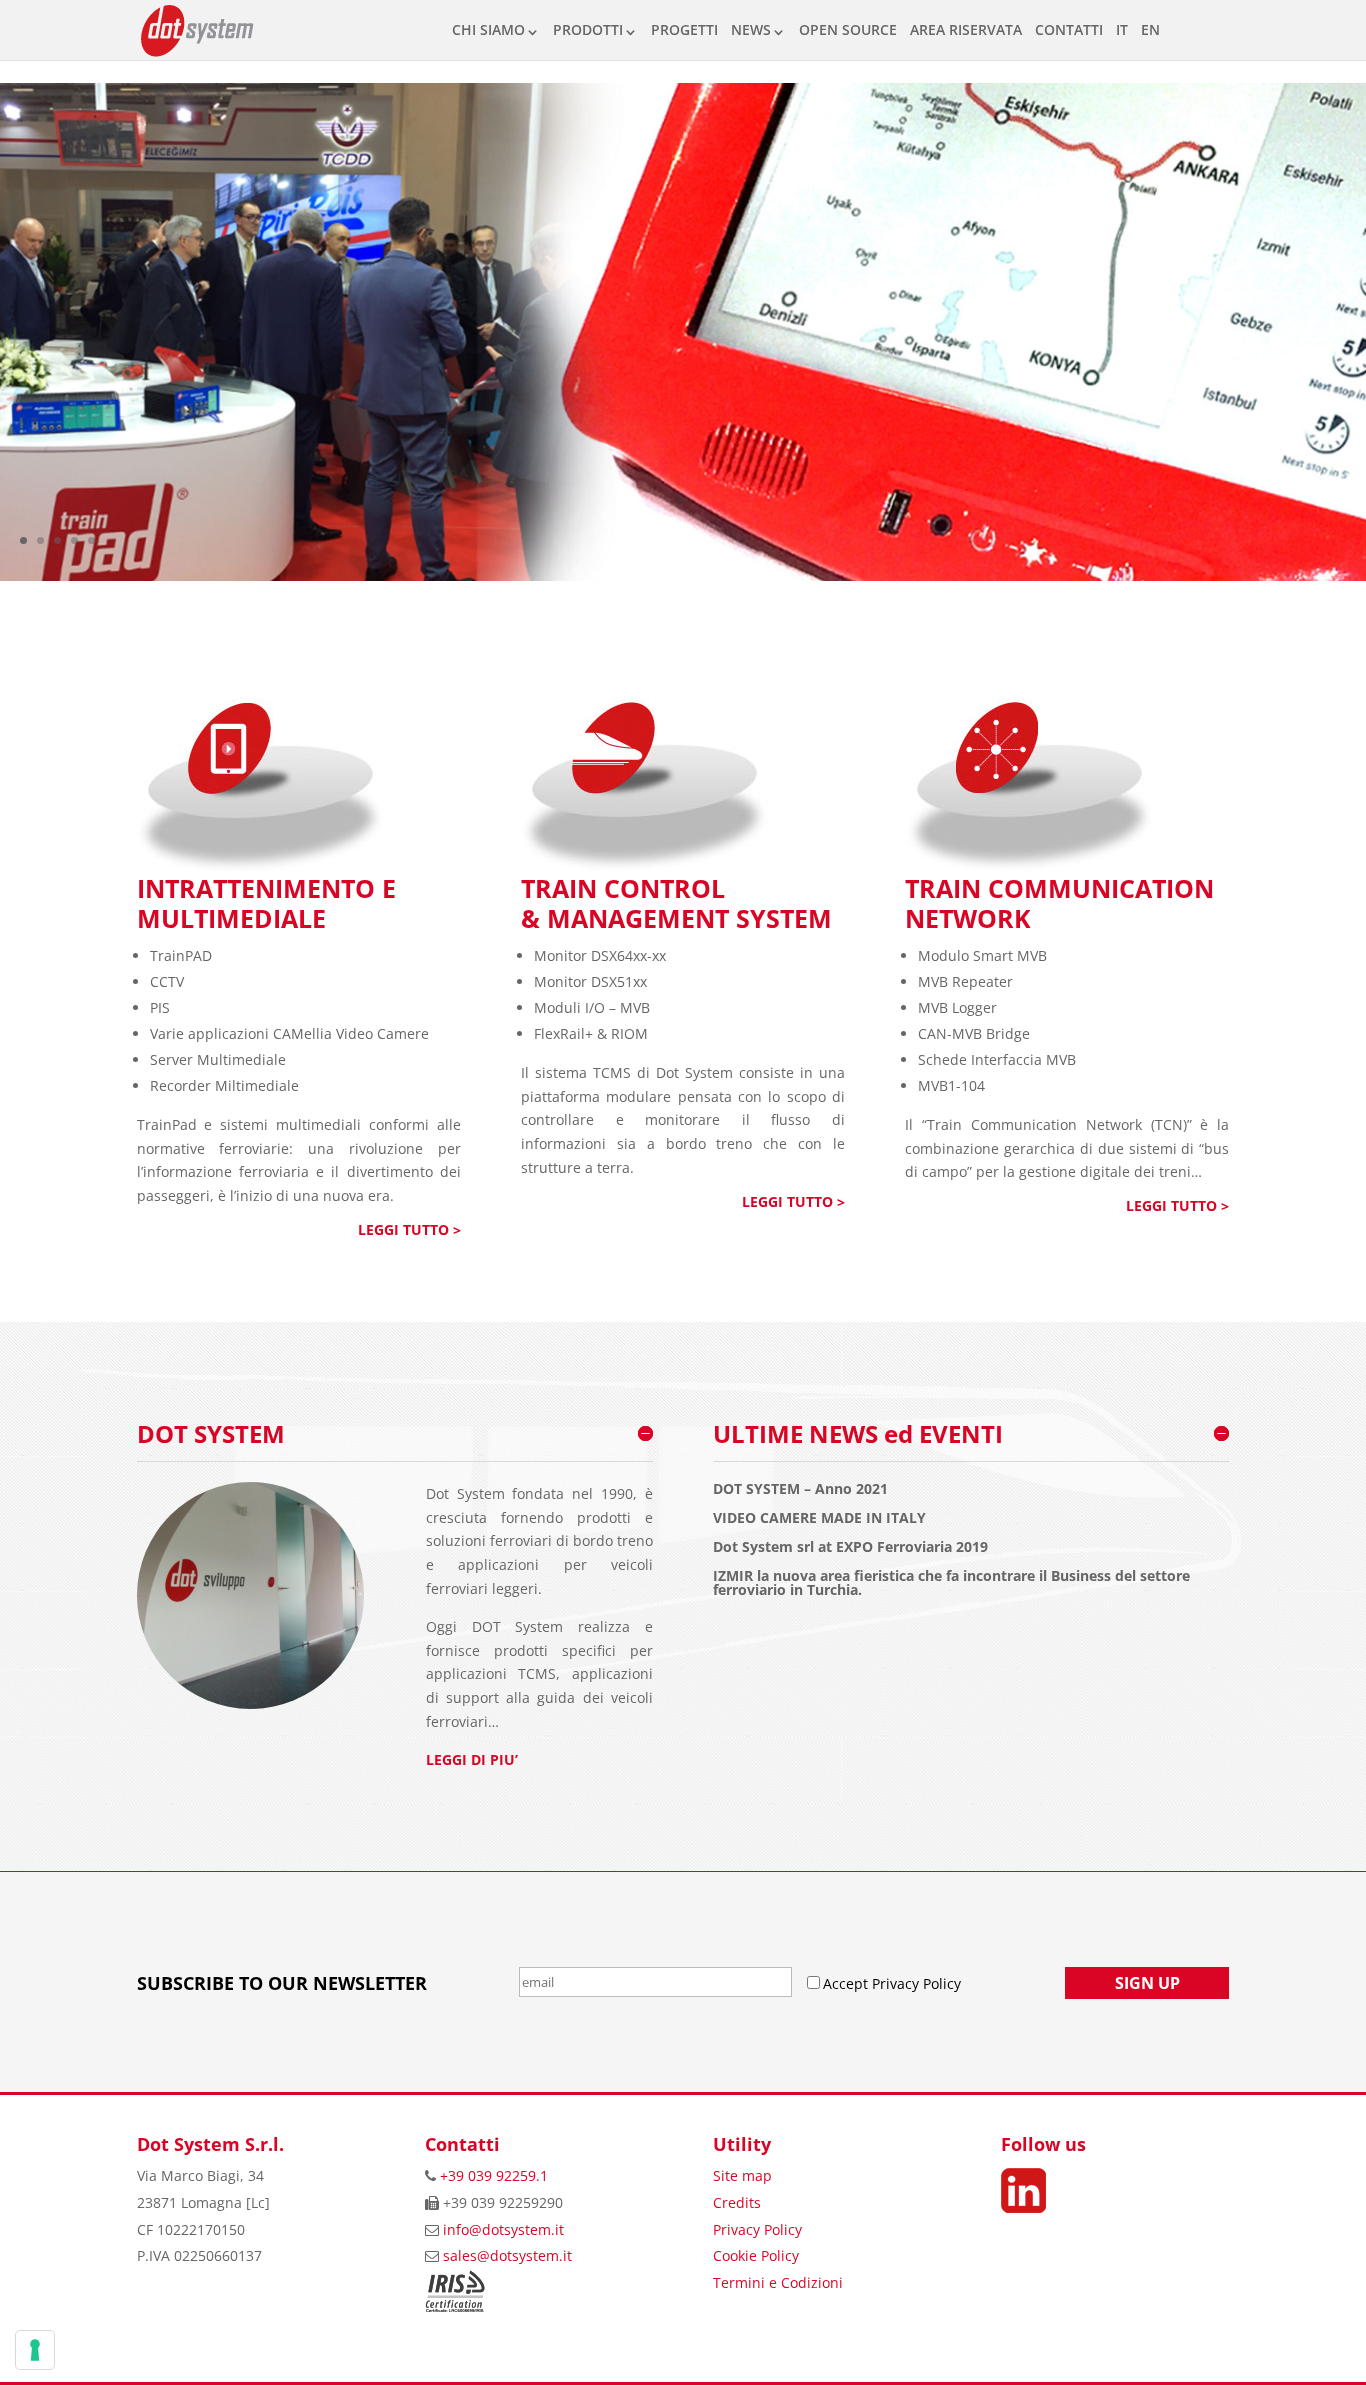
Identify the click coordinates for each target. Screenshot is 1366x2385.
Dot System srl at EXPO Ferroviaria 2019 (850, 1547)
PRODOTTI (588, 29)
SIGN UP (1147, 1983)
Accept (847, 1983)
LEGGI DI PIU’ (472, 1759)
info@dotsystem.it (503, 2229)
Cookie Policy (756, 2255)
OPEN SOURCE (848, 29)
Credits (737, 2202)
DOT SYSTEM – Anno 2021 (800, 1489)
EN (1150, 29)
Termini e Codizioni (778, 2282)
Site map (742, 2175)
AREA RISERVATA (966, 29)
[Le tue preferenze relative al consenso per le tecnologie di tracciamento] (35, 2350)
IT (1122, 29)
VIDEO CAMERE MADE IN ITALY (819, 1518)
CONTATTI (1069, 29)
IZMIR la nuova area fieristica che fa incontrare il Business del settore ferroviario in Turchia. (951, 1583)
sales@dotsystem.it (507, 2255)
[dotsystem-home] (683, 575)
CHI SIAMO (488, 29)
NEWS (751, 29)
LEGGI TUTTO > (409, 1229)
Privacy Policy (757, 2229)
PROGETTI (684, 29)
